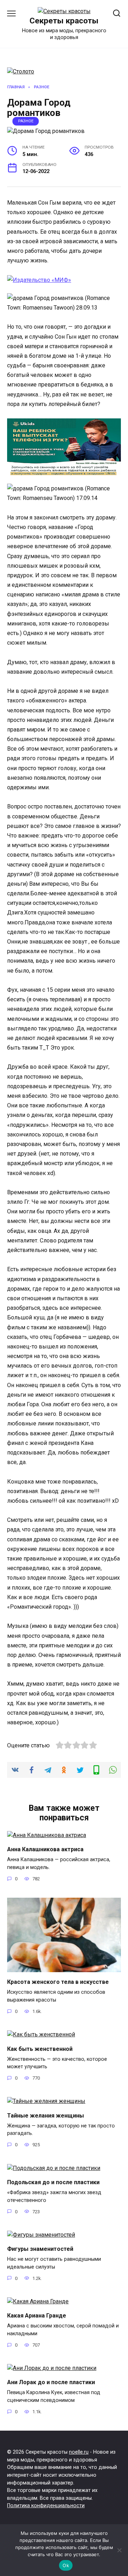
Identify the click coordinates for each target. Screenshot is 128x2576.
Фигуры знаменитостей (40, 2249)
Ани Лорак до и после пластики (51, 2382)
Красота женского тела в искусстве (58, 1982)
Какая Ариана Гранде (37, 2316)
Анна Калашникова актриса (45, 1849)
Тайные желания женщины (46, 2115)
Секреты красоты (64, 21)
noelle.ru (79, 2452)
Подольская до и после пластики (53, 2182)
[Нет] (119, 2550)
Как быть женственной (40, 2049)
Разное (26, 121)
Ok (66, 2565)
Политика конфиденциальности (46, 2506)
